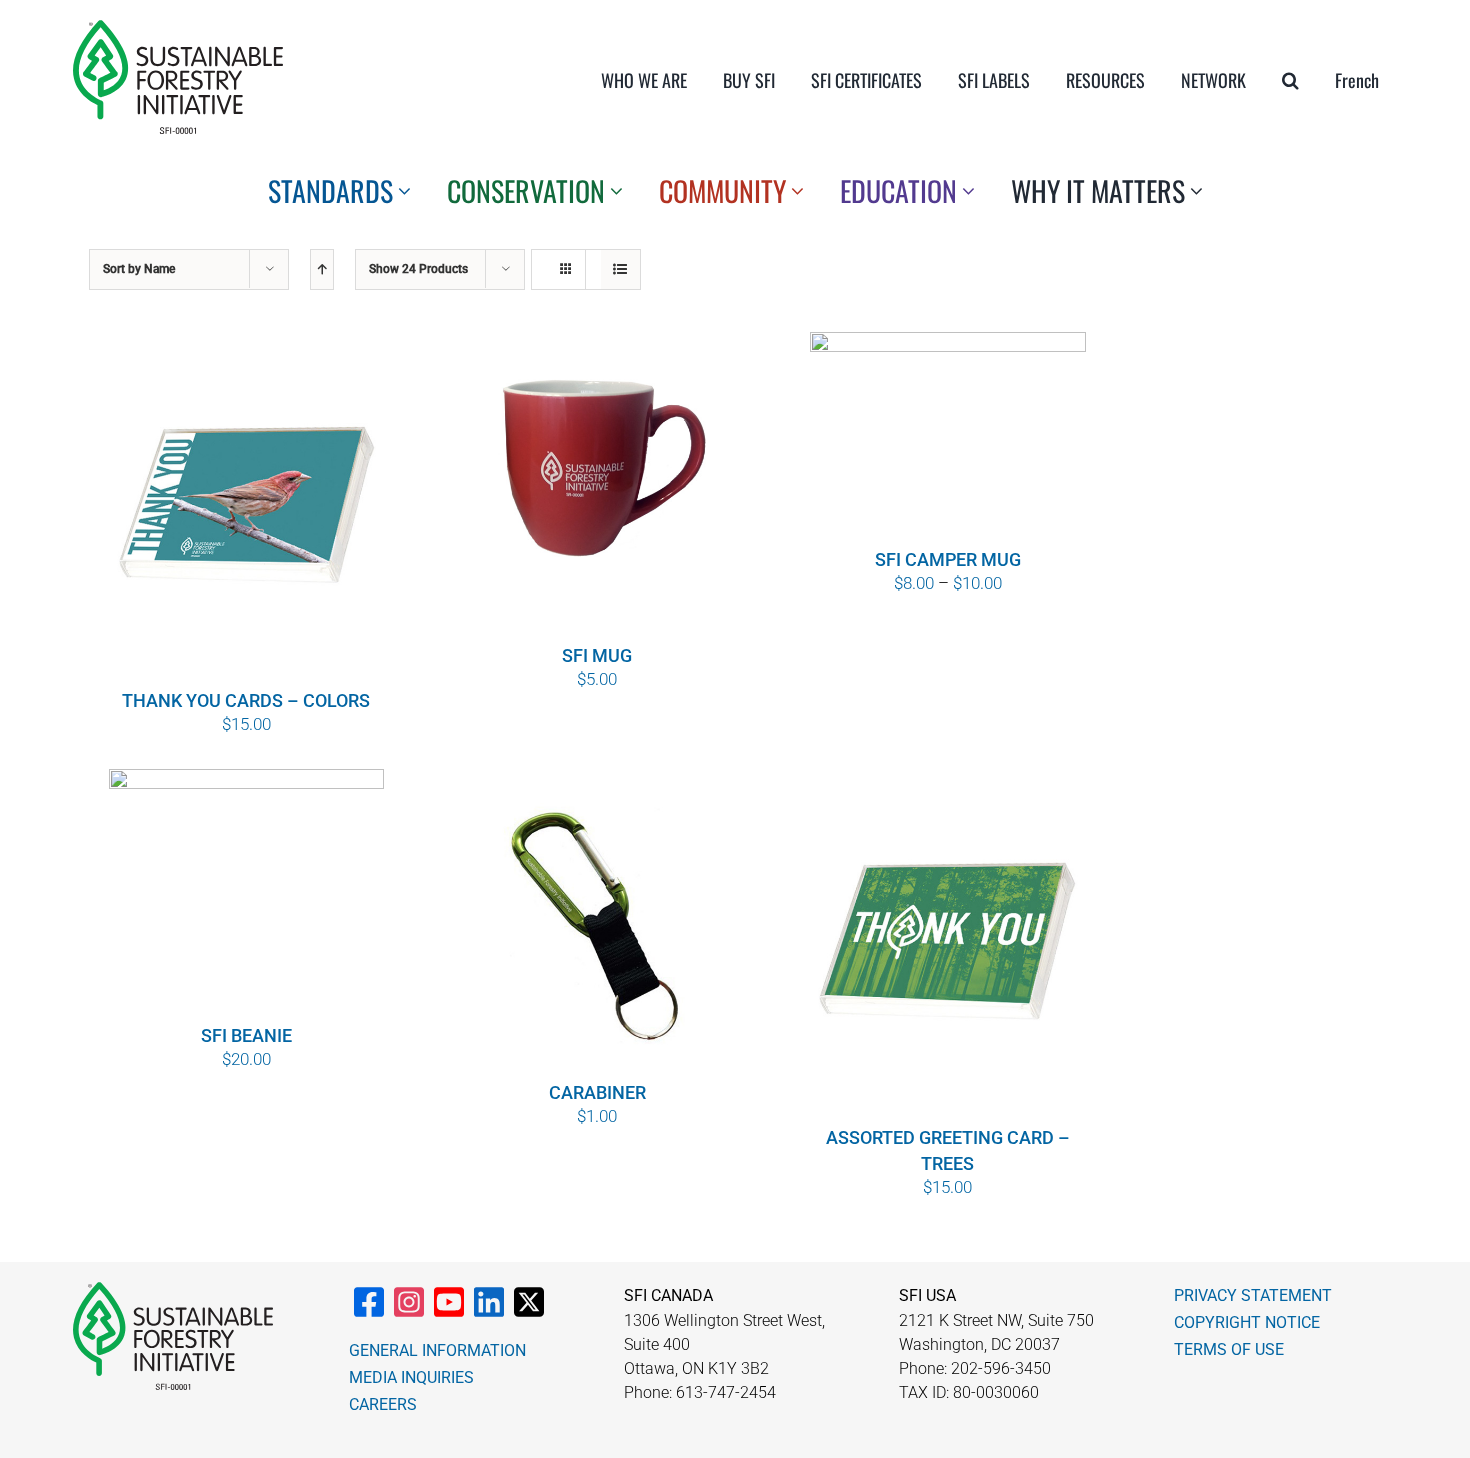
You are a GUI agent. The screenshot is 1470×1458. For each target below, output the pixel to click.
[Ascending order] (322, 269)
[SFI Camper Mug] (948, 437)
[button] (1290, 80)
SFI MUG (597, 655)
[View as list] (620, 269)
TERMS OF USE (1229, 1349)
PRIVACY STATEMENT (1253, 1295)
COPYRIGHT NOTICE (1247, 1322)
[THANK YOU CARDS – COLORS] (247, 508)
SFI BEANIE (246, 1035)
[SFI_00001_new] (178, 28)
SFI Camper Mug (948, 559)
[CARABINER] (597, 922)
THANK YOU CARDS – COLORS (246, 700)
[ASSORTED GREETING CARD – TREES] (948, 945)
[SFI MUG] (597, 485)
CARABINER (597, 1092)
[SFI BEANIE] (247, 894)
